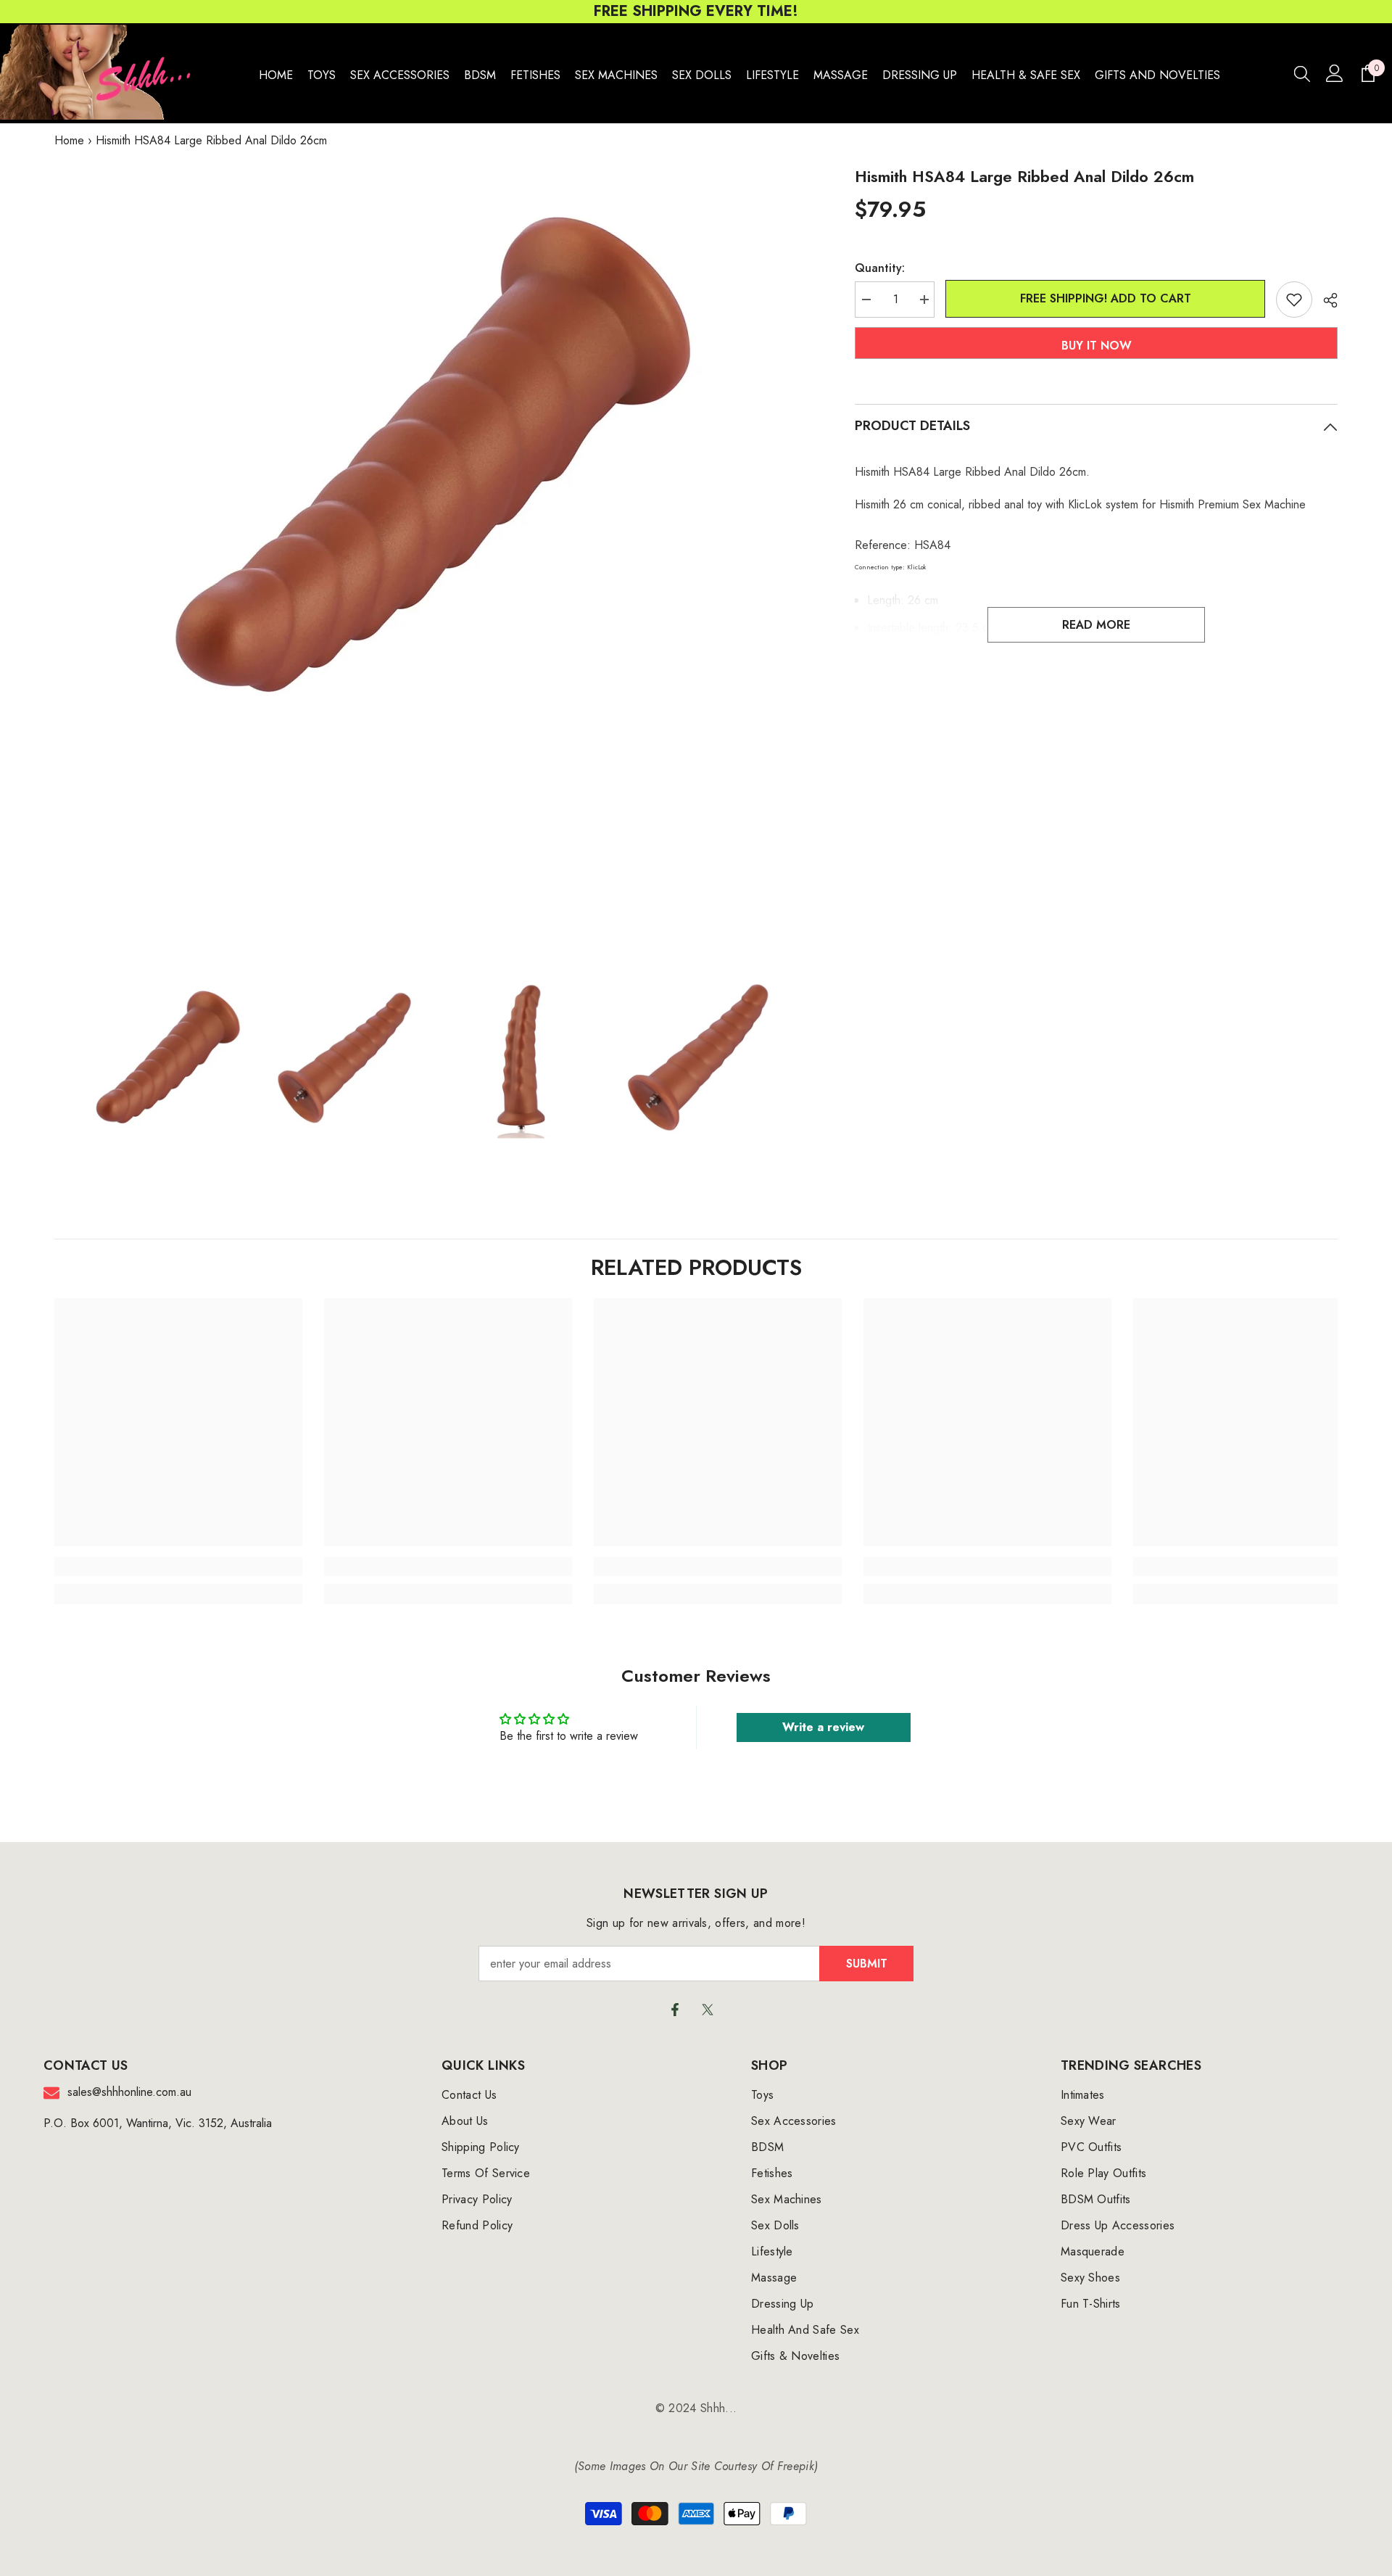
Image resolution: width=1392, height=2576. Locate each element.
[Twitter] (708, 2010)
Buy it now (1097, 346)
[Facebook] (675, 2010)
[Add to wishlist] (1294, 300)
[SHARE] (1325, 300)
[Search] (1302, 73)
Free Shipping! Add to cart (1106, 298)
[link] (178, 1566)
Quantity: (880, 268)
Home (69, 140)
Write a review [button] (823, 1727)
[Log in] (1335, 73)
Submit (867, 1964)
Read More (1096, 625)
